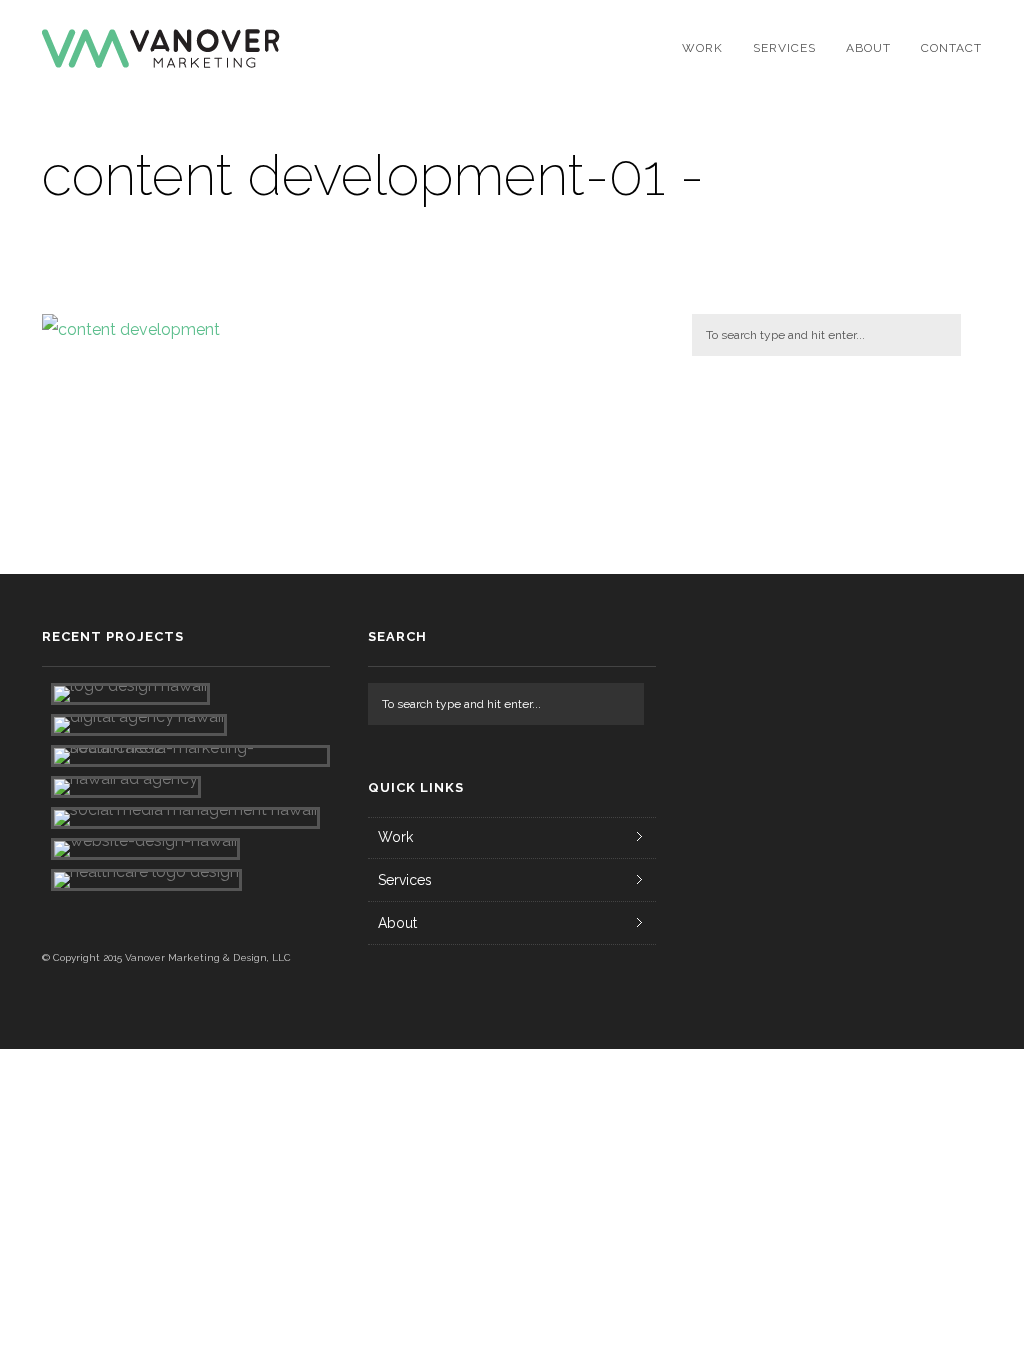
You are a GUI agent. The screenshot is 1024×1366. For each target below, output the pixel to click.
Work (702, 48)
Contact (951, 48)
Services (784, 48)
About (868, 48)
